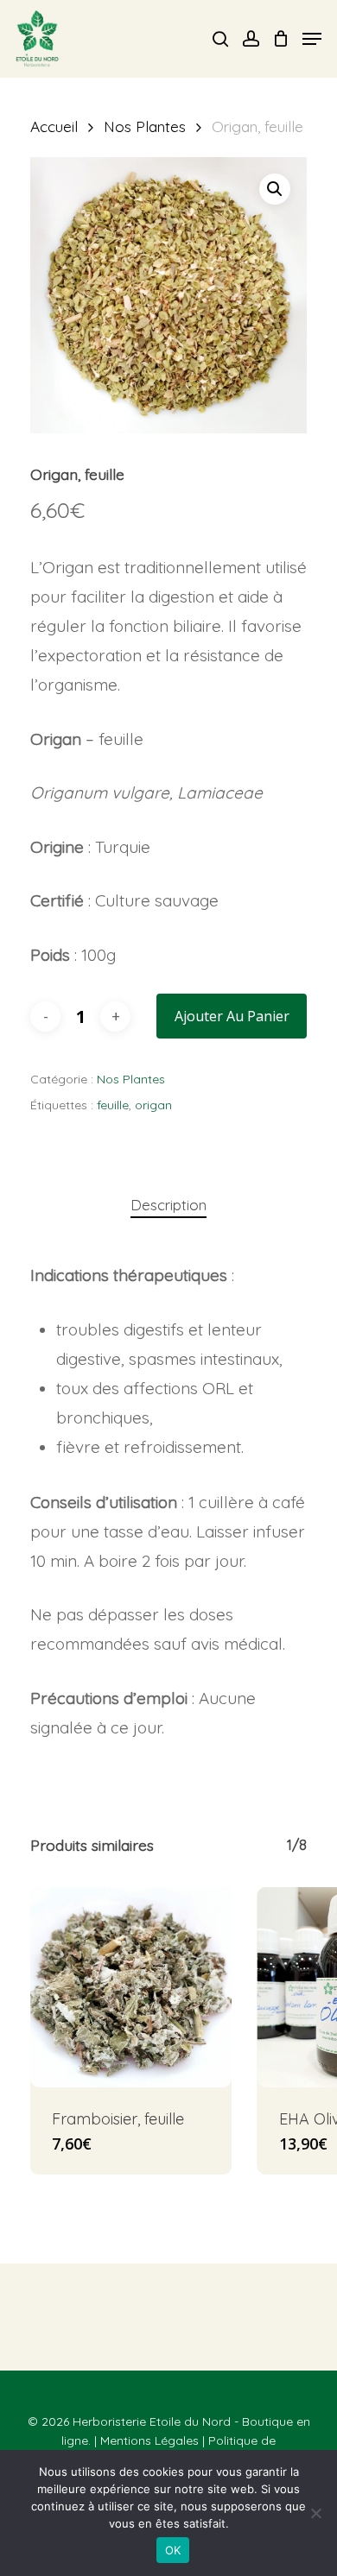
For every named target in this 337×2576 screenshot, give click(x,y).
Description (168, 1205)
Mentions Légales (149, 2440)
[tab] (168, 1206)
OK (173, 2550)
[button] (275, 189)
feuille (113, 1105)
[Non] (315, 2513)
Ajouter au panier (232, 1016)
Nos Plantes (145, 126)
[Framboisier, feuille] (131, 1988)
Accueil (54, 126)
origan (153, 1105)
